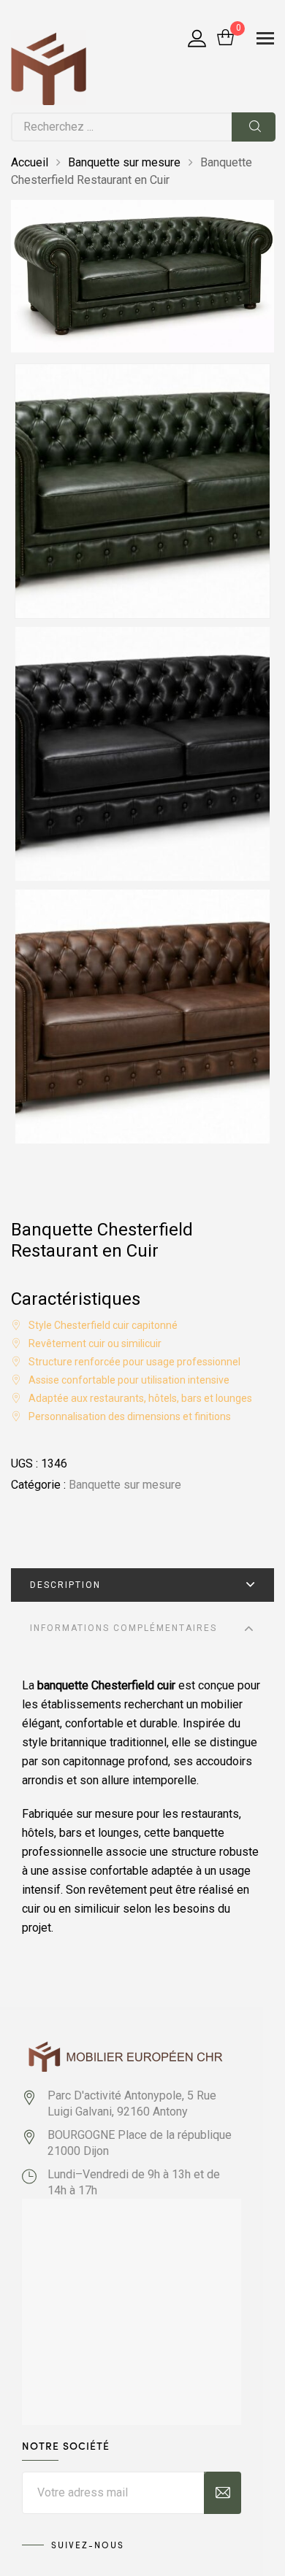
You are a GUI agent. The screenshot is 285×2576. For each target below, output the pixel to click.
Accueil (30, 162)
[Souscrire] (223, 2493)
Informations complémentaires (123, 1628)
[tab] (142, 1585)
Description (65, 1585)
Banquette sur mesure (124, 162)
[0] (225, 39)
